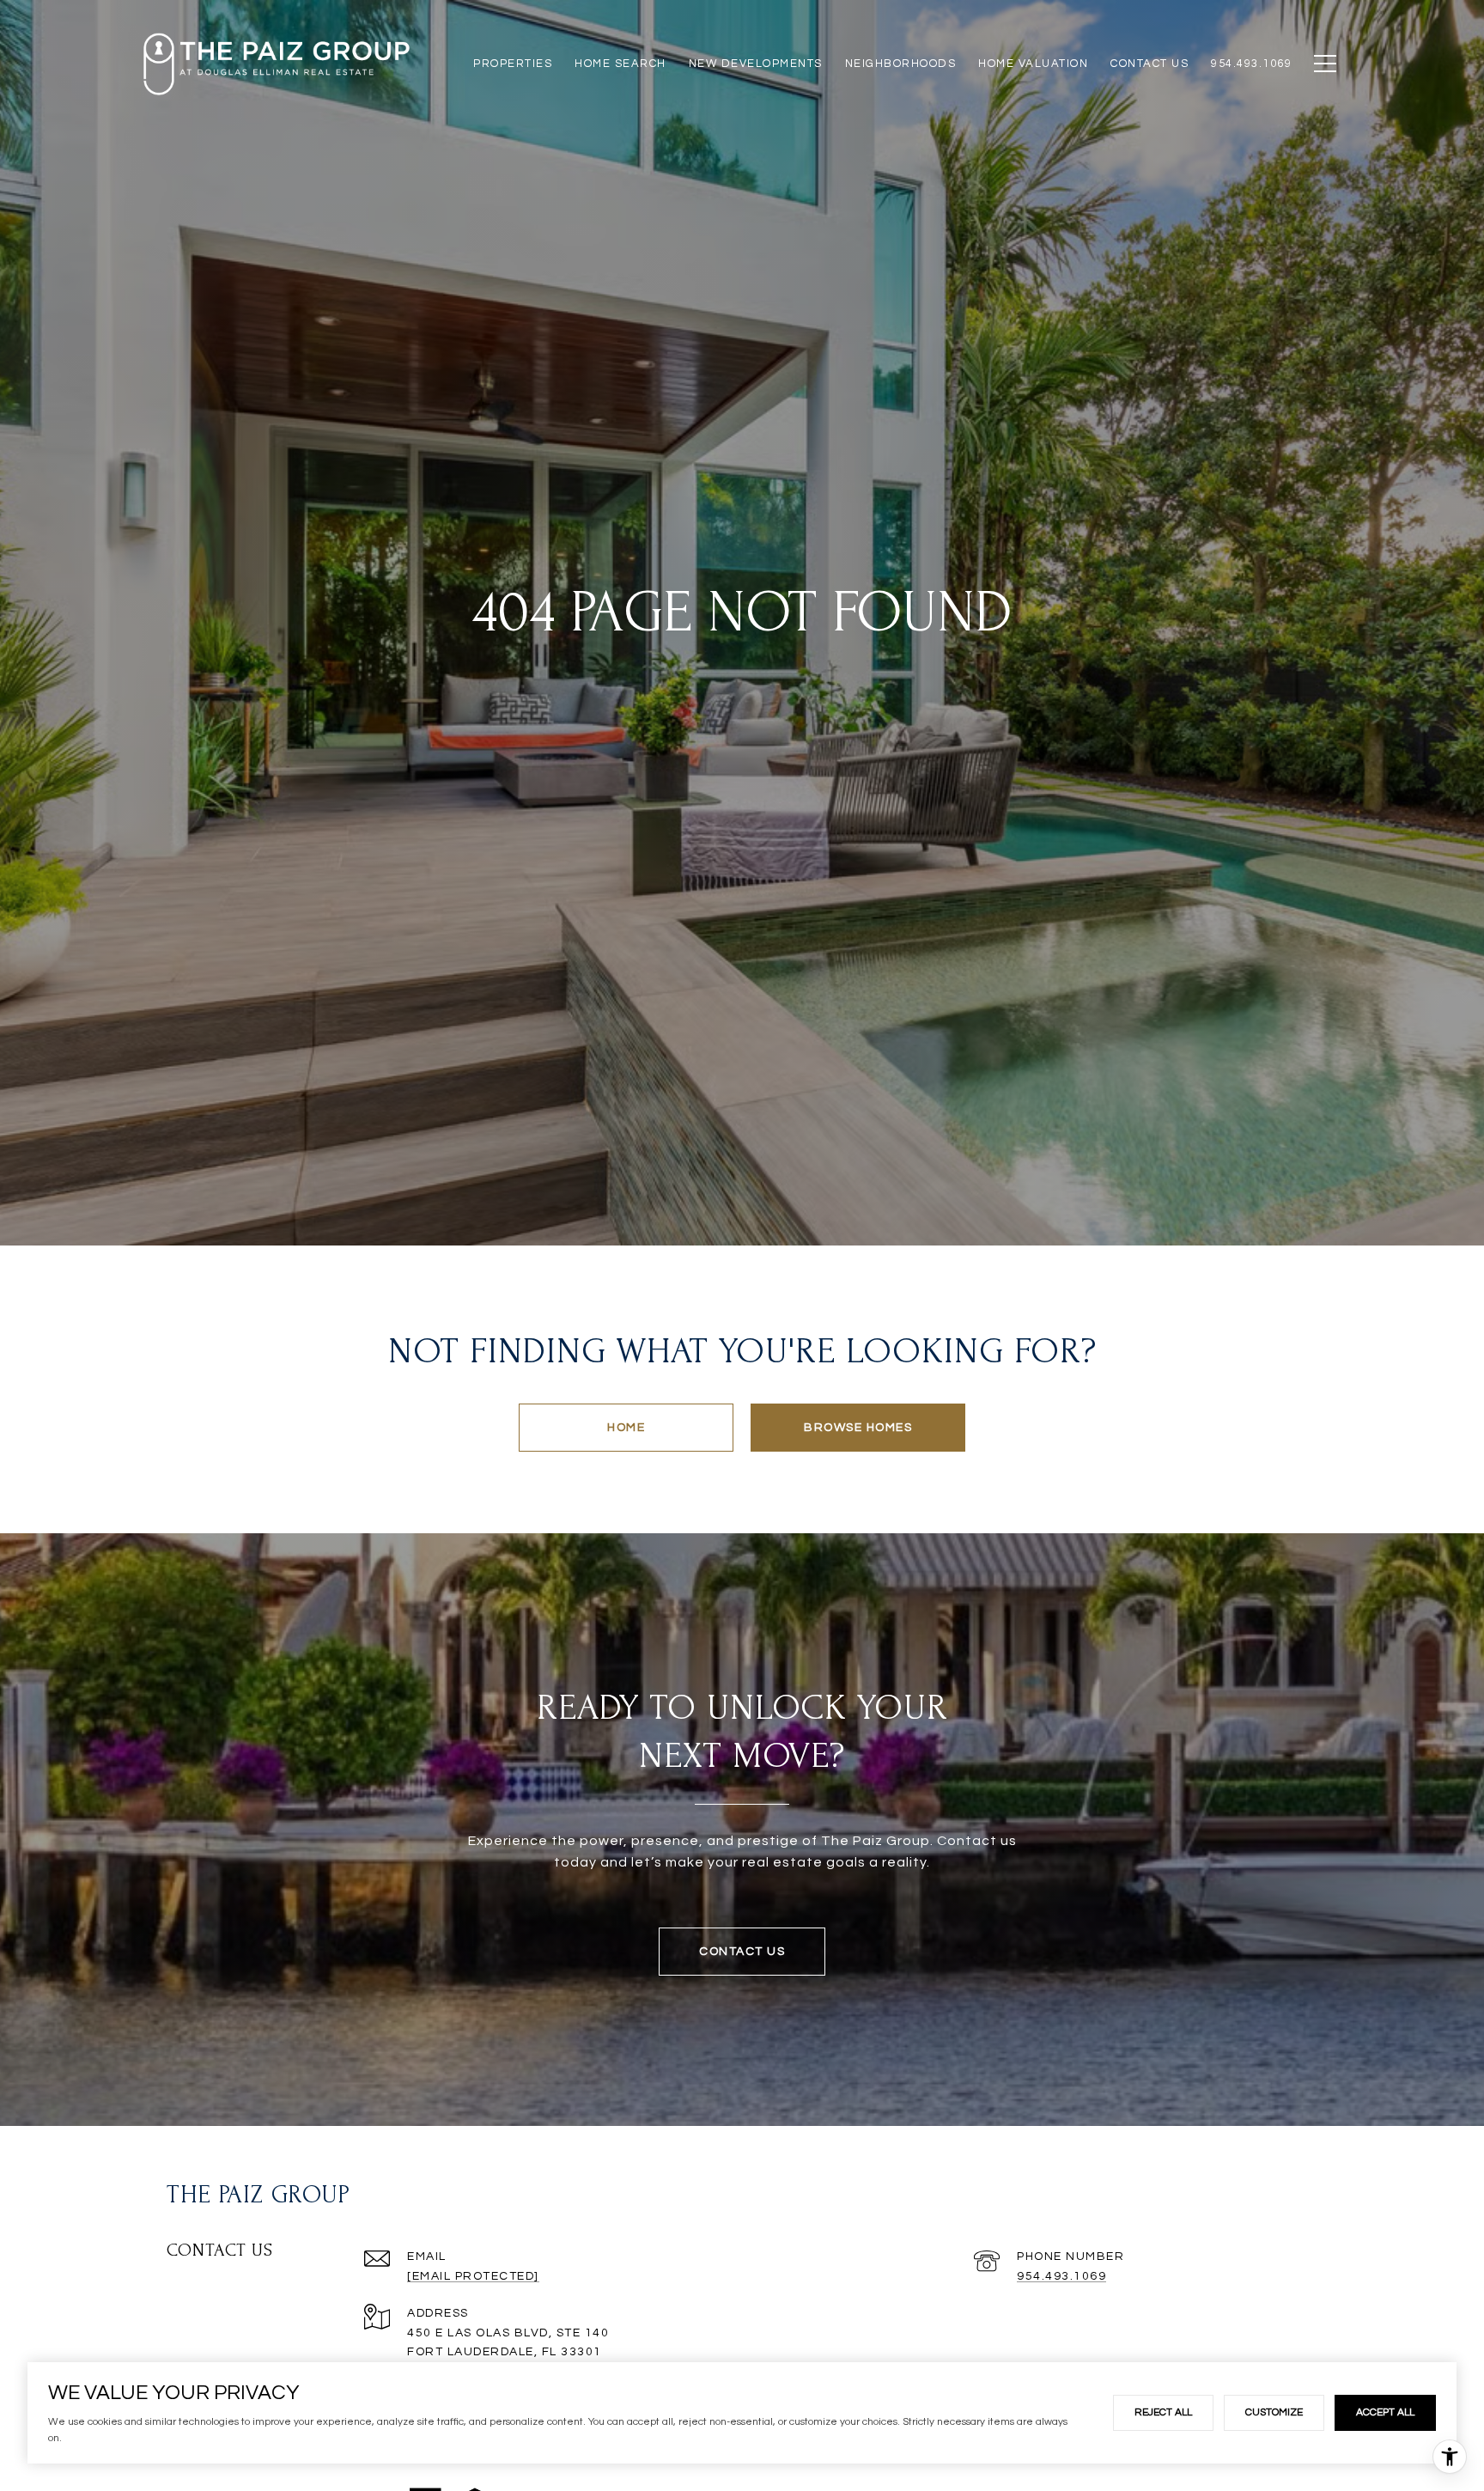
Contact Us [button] (742, 1952)
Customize (1274, 2412)
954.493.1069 (1061, 2276)
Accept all (1385, 2412)
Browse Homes (858, 1428)
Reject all (1163, 2412)
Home (626, 1428)
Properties (513, 64)
